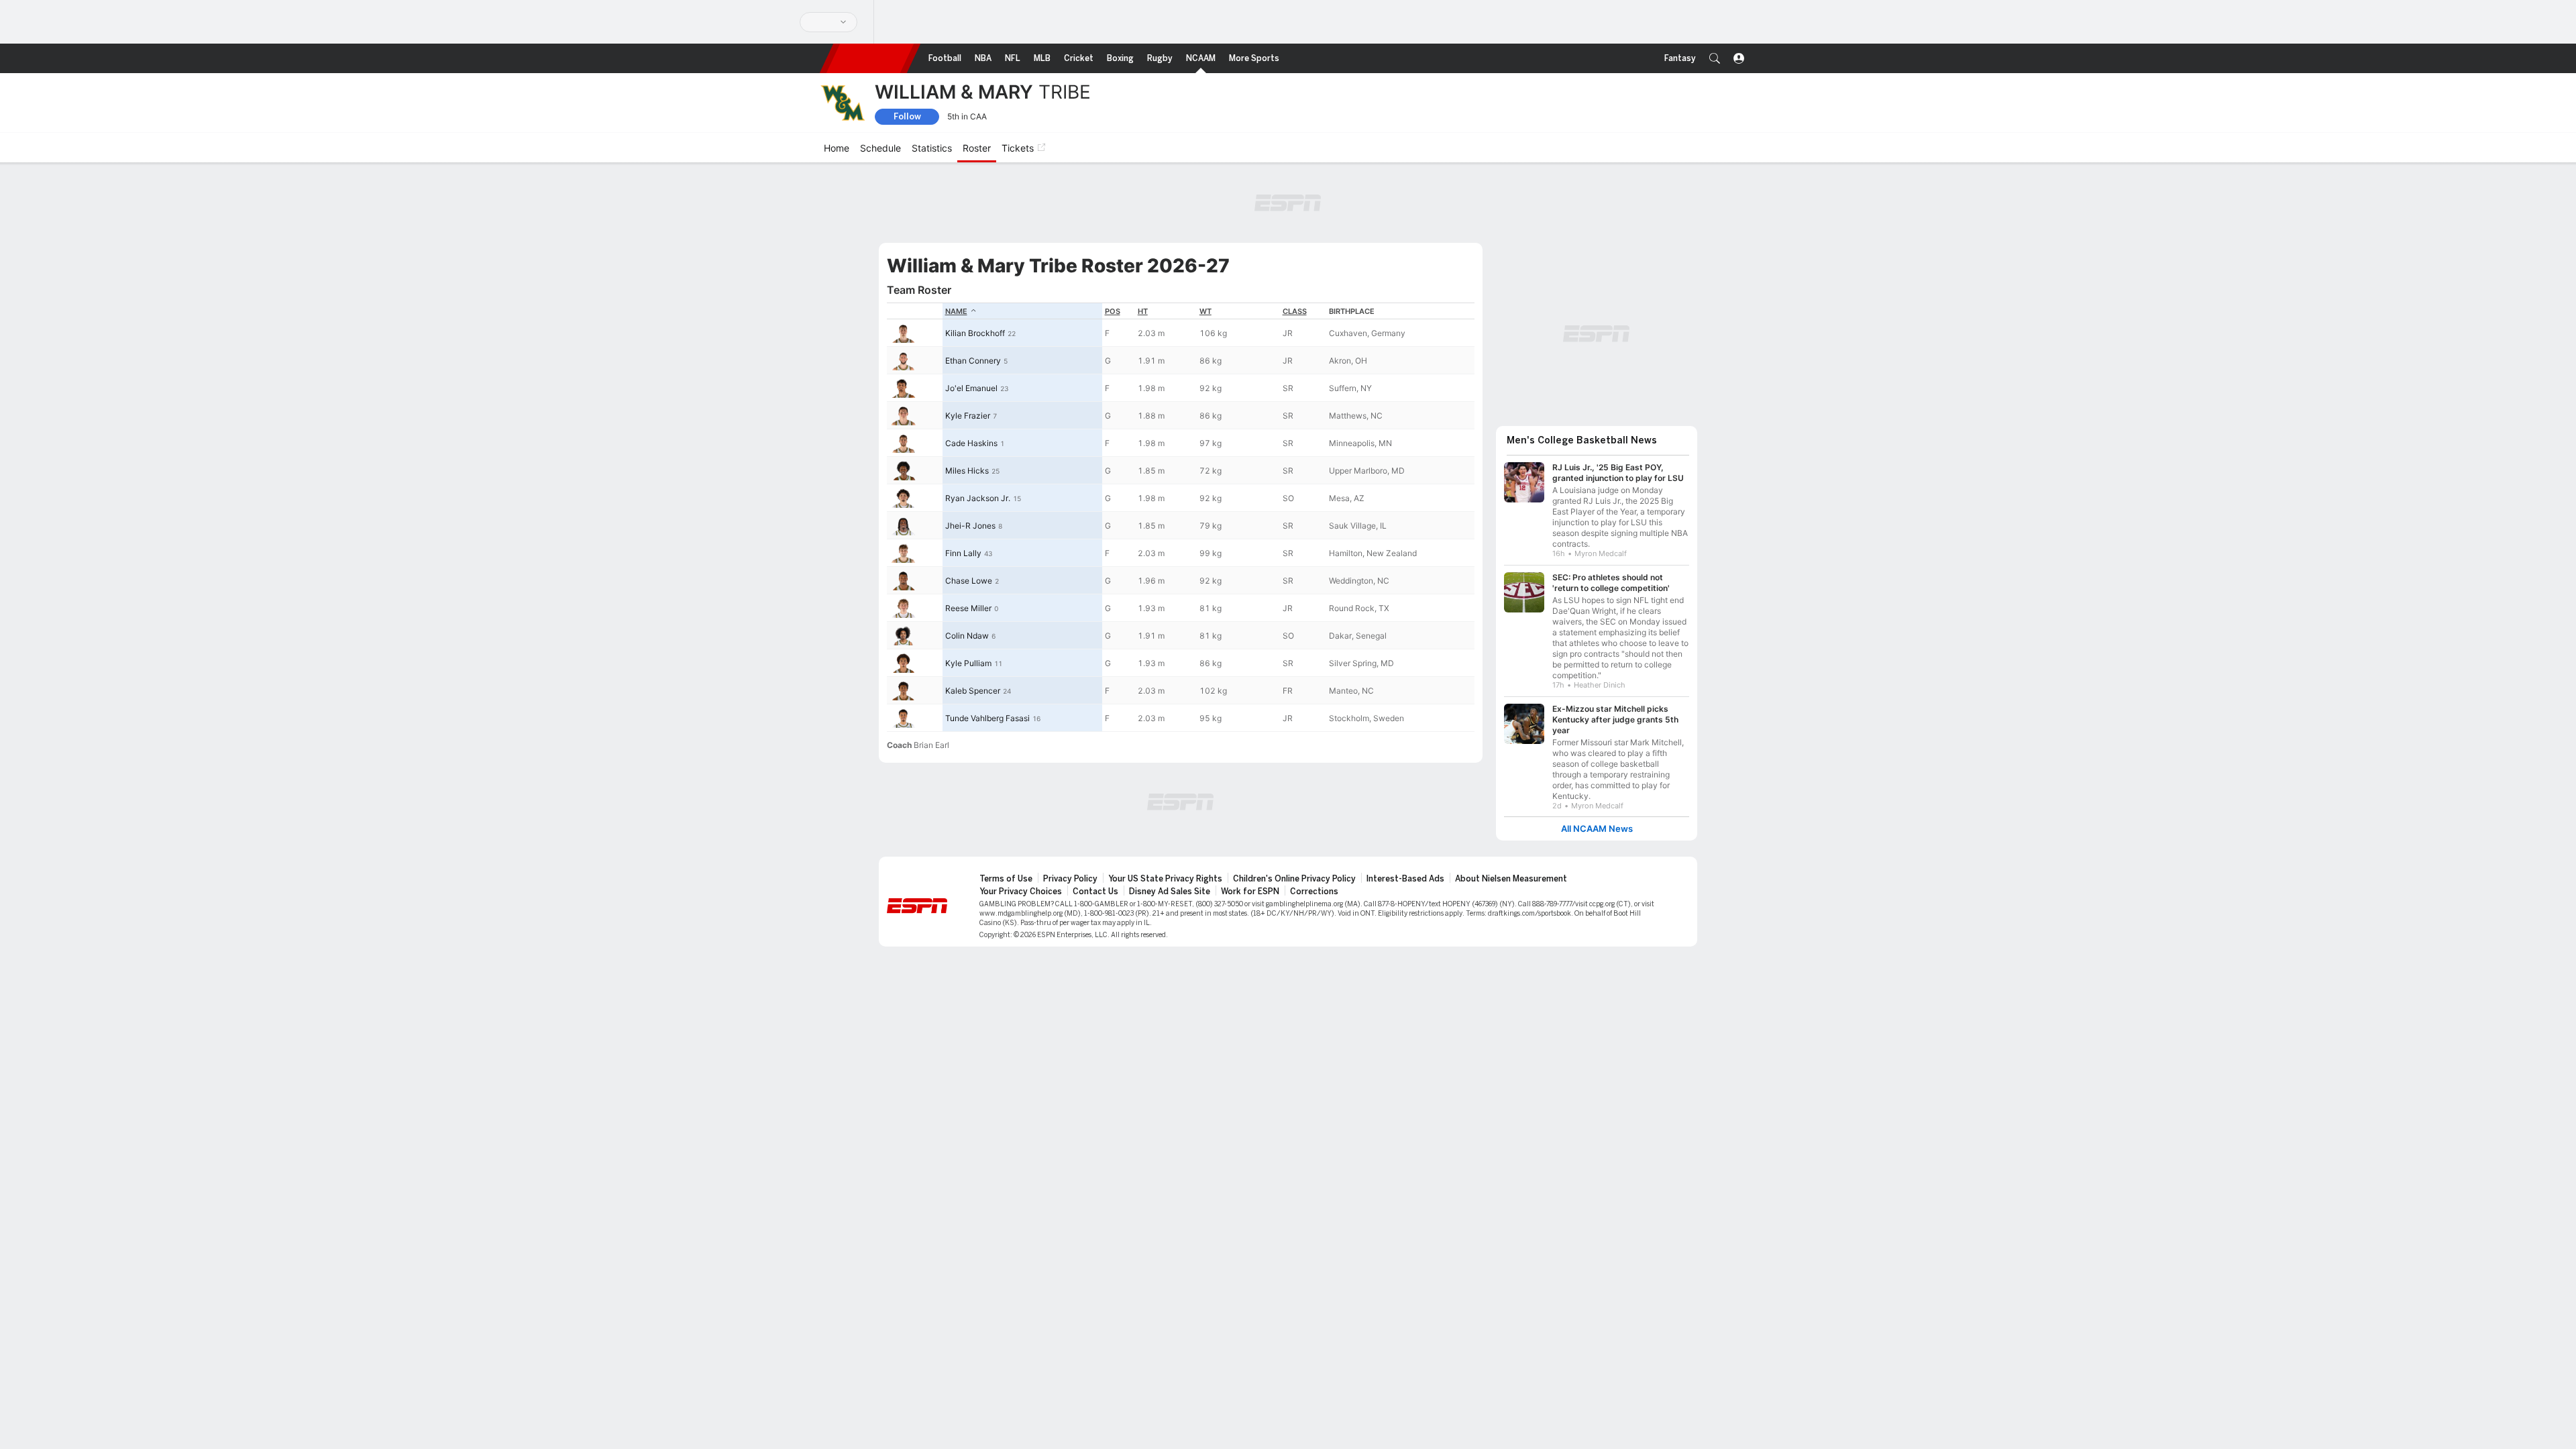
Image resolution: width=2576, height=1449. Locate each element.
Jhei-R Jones (970, 526)
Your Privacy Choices (1021, 892)
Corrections (1314, 892)
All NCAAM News (1597, 829)
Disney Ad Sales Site (1170, 892)
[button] (1715, 58)
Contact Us (1095, 892)
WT (1205, 311)
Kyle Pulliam (968, 663)
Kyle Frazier (968, 416)
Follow (907, 116)
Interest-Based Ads (1405, 879)
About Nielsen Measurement (1511, 879)
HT (1143, 311)
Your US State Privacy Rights (1165, 879)
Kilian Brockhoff (975, 333)
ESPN (870, 58)
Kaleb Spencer (973, 691)
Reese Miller (968, 608)
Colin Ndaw (967, 636)
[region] (1181, 517)
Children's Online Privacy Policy (1294, 879)
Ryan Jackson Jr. (978, 498)
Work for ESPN (1250, 892)
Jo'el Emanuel (971, 388)
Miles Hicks (967, 471)
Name (956, 311)
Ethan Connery (973, 361)
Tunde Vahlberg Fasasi (987, 718)
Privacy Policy (1070, 879)
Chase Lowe (969, 581)
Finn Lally (963, 553)
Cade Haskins (971, 443)
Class (1295, 311)
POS (1113, 311)
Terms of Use (1006, 879)
